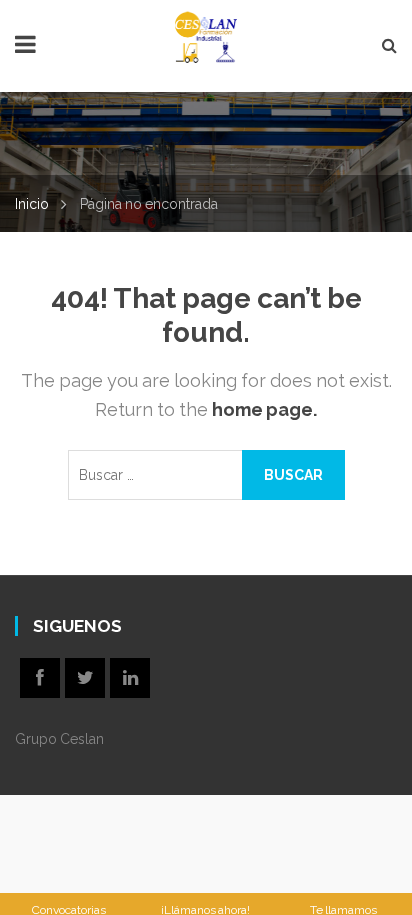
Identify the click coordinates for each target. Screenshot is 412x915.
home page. (264, 409)
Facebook (40, 678)
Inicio (32, 204)
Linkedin (130, 678)
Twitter (85, 678)
